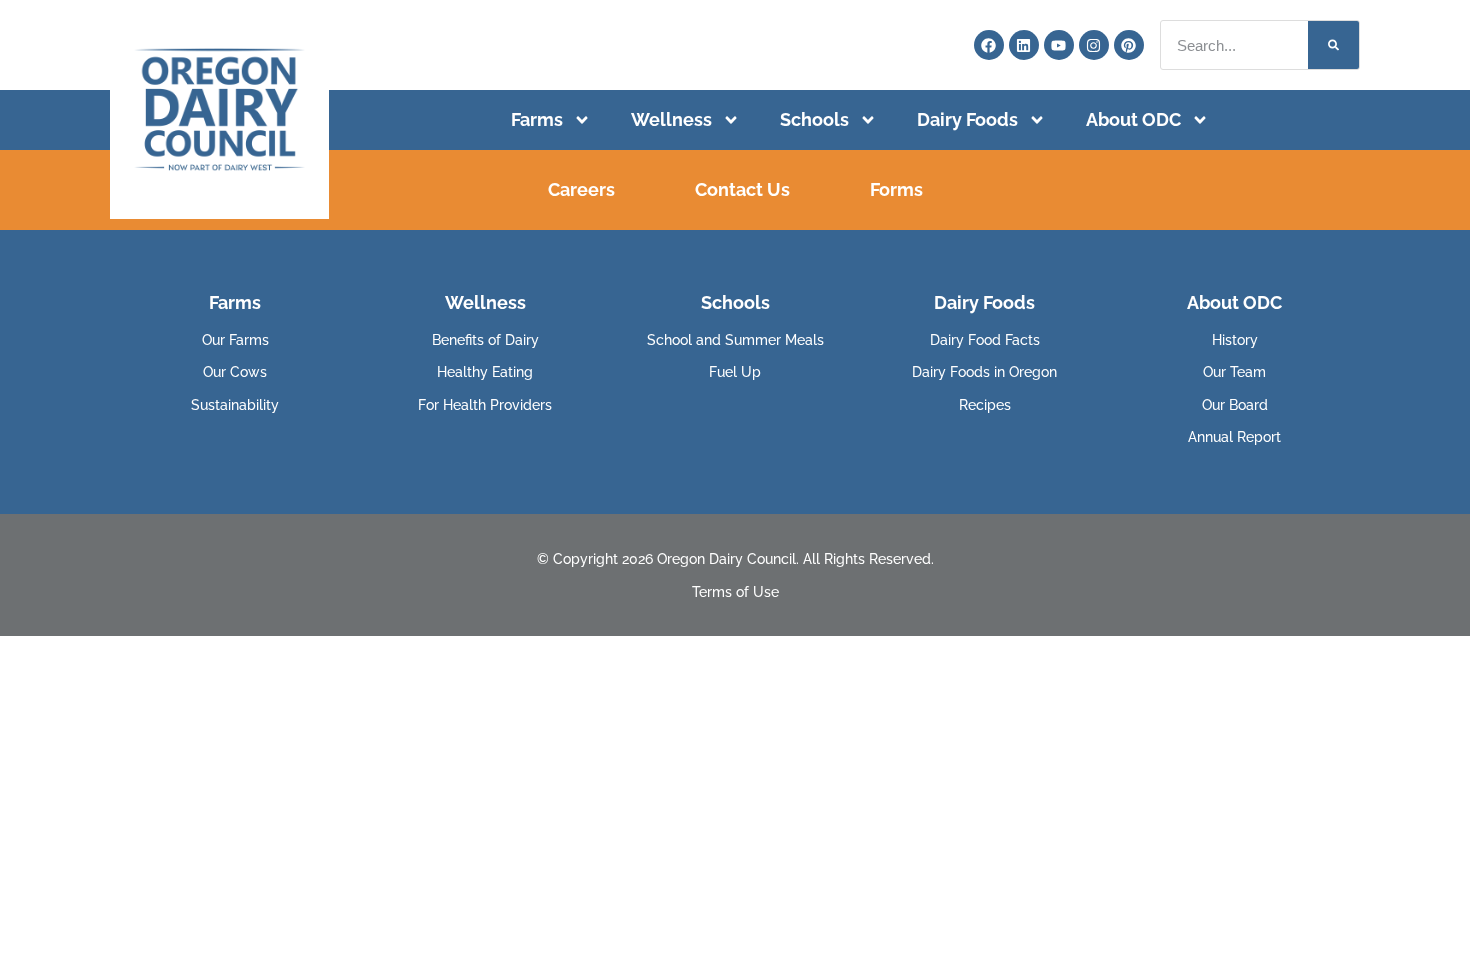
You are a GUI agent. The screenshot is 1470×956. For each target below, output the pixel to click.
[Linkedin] (1024, 45)
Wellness (671, 120)
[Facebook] (989, 45)
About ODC (1133, 120)
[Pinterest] (1129, 45)
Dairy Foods (967, 120)
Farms (537, 120)
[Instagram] (1094, 45)
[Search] (1333, 45)
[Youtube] (1059, 45)
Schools (814, 120)
